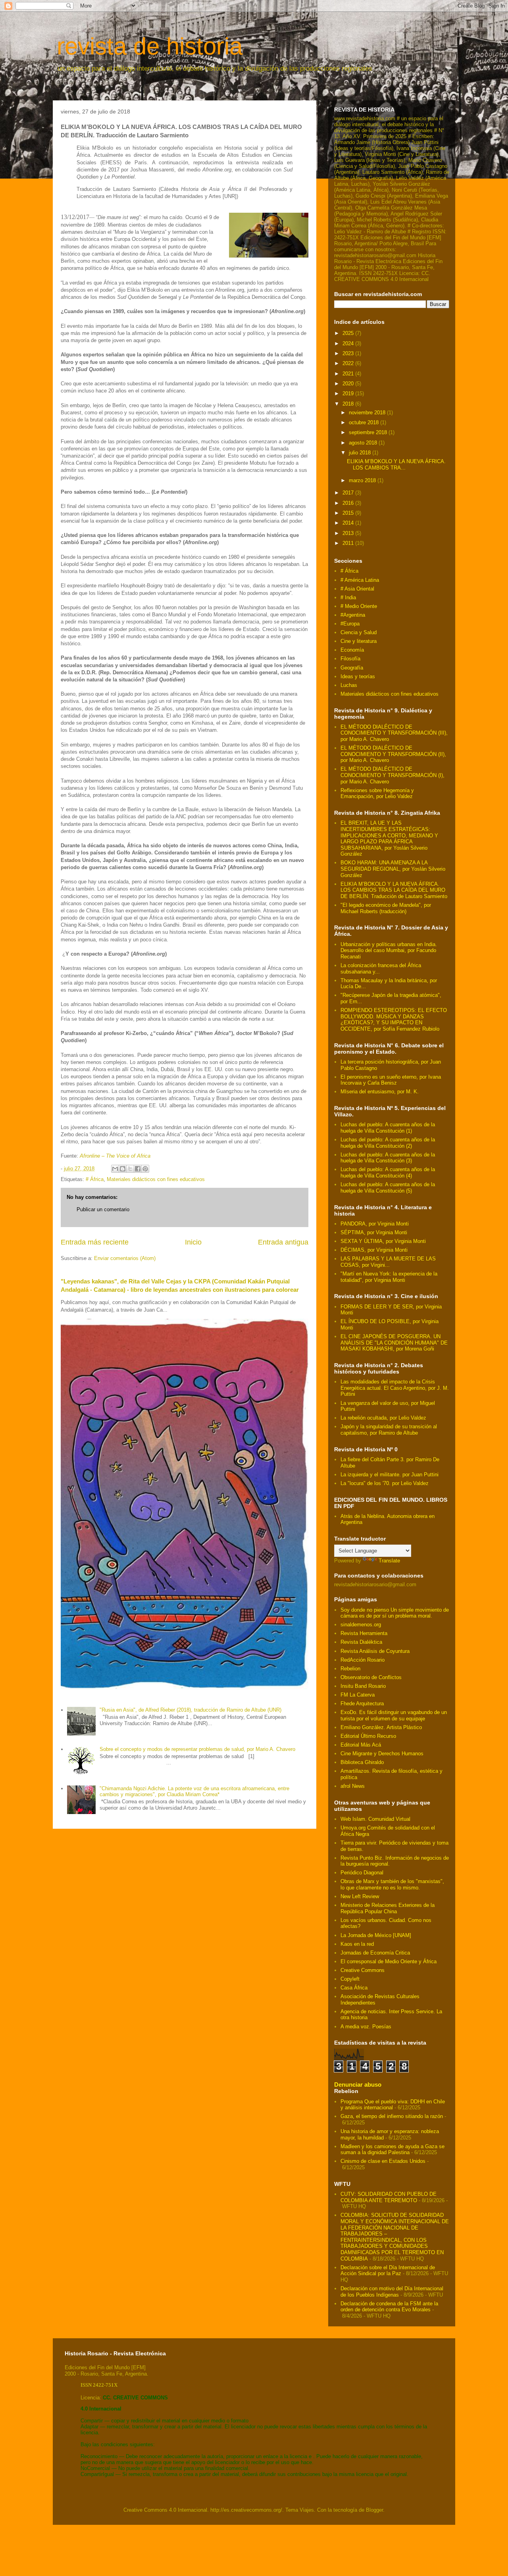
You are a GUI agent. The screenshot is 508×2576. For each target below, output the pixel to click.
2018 (349, 404)
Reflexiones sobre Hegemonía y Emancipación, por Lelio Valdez (377, 794)
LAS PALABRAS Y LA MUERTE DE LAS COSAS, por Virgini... (388, 1262)
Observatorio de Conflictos (371, 1677)
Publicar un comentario (103, 1209)
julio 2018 (361, 453)
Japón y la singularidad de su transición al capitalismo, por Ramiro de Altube (389, 1430)
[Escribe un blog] (123, 1169)
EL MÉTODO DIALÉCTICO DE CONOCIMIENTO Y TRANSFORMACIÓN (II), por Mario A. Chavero (393, 754)
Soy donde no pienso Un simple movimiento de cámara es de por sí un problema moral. (395, 1613)
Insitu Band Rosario (363, 1686)
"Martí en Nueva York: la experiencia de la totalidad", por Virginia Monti (389, 1277)
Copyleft (350, 1979)
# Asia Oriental (357, 589)
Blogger (374, 2510)
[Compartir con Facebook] (138, 1169)
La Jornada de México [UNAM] (376, 1935)
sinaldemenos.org (361, 1625)
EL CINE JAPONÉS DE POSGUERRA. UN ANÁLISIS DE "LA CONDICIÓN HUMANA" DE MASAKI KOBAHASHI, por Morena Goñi (394, 1343)
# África (95, 1179)
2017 (349, 493)
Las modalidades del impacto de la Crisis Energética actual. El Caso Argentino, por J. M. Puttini (395, 1388)
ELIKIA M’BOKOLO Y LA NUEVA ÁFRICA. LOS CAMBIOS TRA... (396, 465)
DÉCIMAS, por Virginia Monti (374, 1250)
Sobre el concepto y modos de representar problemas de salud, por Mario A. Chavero (197, 1749)
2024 (349, 343)
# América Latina (360, 580)
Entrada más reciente (95, 1242)
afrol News (353, 1786)
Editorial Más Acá (361, 1745)
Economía (352, 650)
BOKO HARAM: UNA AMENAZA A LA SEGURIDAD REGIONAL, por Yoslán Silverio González (393, 869)
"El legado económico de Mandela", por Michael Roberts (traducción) (386, 908)
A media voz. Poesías (366, 2027)
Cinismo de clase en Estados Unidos (383, 2161)
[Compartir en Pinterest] (145, 1169)
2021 (349, 374)
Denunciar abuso (358, 2084)
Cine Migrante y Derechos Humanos (382, 1754)
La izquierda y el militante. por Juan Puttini (390, 1475)
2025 (349, 333)
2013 (349, 533)
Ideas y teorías (358, 676)
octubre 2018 (365, 422)
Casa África (354, 1988)
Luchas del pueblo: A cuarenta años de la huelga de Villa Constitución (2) (388, 1143)
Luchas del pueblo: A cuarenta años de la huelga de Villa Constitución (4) (388, 1173)
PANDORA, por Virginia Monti (375, 1224)
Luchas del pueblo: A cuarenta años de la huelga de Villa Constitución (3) (388, 1158)
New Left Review (360, 1896)
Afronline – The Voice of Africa (115, 1156)
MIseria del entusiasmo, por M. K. (380, 1092)
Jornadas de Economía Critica (375, 1953)
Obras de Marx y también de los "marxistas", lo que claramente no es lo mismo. (392, 1884)
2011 (349, 543)
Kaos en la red (357, 1944)
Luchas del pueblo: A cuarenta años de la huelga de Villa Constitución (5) (388, 1188)
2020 (349, 384)
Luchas (349, 685)
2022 (349, 363)
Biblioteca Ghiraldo (362, 1762)
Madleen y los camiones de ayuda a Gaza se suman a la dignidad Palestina (393, 2150)
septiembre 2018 (369, 432)
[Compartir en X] (130, 1169)
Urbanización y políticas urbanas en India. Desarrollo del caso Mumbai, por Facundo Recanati (389, 950)
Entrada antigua (283, 1242)
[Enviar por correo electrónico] (115, 1169)
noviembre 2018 (368, 413)
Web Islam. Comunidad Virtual (375, 1819)
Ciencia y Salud (359, 632)
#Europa (350, 624)
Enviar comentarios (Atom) (125, 1258)
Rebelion (350, 1669)
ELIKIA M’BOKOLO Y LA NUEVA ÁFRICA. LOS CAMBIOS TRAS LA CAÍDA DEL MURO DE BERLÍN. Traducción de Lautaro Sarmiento (394, 890)
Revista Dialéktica (361, 1642)
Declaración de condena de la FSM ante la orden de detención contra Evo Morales (389, 2307)
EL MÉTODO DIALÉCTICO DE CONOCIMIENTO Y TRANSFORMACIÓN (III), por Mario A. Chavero (394, 733)
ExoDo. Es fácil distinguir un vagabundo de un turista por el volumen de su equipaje (394, 1715)
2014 (349, 523)
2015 (349, 513)
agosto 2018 (364, 443)
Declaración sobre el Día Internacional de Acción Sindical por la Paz (388, 2271)
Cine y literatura (359, 641)
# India (348, 597)
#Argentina (353, 615)
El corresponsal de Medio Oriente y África (389, 1961)
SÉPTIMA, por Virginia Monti (374, 1232)
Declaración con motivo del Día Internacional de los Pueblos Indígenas (392, 2292)
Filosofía (350, 659)
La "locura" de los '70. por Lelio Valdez (385, 1483)
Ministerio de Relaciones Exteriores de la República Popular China (388, 1908)
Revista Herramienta (364, 1633)
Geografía (352, 668)
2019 (349, 393)
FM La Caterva (358, 1695)
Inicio (193, 1242)
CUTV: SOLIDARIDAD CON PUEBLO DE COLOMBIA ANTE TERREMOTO (389, 2197)
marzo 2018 (363, 480)
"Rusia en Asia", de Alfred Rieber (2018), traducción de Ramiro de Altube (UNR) (190, 1710)
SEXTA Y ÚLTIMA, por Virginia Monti (383, 1241)
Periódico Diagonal (362, 1873)
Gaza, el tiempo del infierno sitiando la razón (392, 2116)
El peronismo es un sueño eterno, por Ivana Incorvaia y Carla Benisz (391, 1080)
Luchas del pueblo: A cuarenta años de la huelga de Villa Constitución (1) (388, 1128)
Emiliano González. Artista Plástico (381, 1727)
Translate (389, 1561)
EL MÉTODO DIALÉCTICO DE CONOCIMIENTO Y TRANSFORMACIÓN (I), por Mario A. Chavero (393, 775)
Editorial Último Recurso (368, 1736)
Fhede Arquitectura (362, 1704)
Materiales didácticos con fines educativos (156, 1179)
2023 (349, 353)
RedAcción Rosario (363, 1660)
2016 (349, 503)
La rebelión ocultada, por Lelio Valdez (383, 1418)
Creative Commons (363, 1970)
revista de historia (150, 46)
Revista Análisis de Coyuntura (375, 1651)
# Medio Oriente (359, 606)
